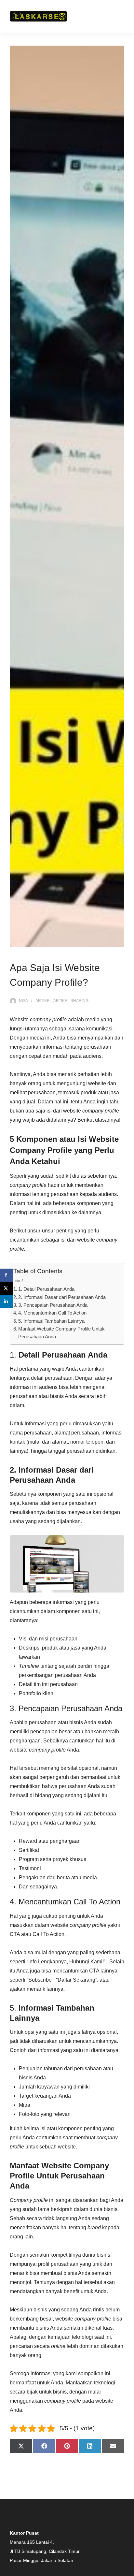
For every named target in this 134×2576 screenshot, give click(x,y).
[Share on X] (7, 1288)
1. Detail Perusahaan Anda (46, 1289)
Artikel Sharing (71, 1001)
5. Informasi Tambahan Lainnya (51, 1321)
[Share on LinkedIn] (7, 1301)
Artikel (44, 1001)
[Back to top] (127, 2569)
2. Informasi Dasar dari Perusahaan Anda (62, 1297)
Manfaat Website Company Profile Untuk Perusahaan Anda (61, 1333)
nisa (23, 1001)
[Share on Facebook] (7, 1275)
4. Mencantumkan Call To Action (52, 1313)
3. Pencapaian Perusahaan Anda (53, 1305)
